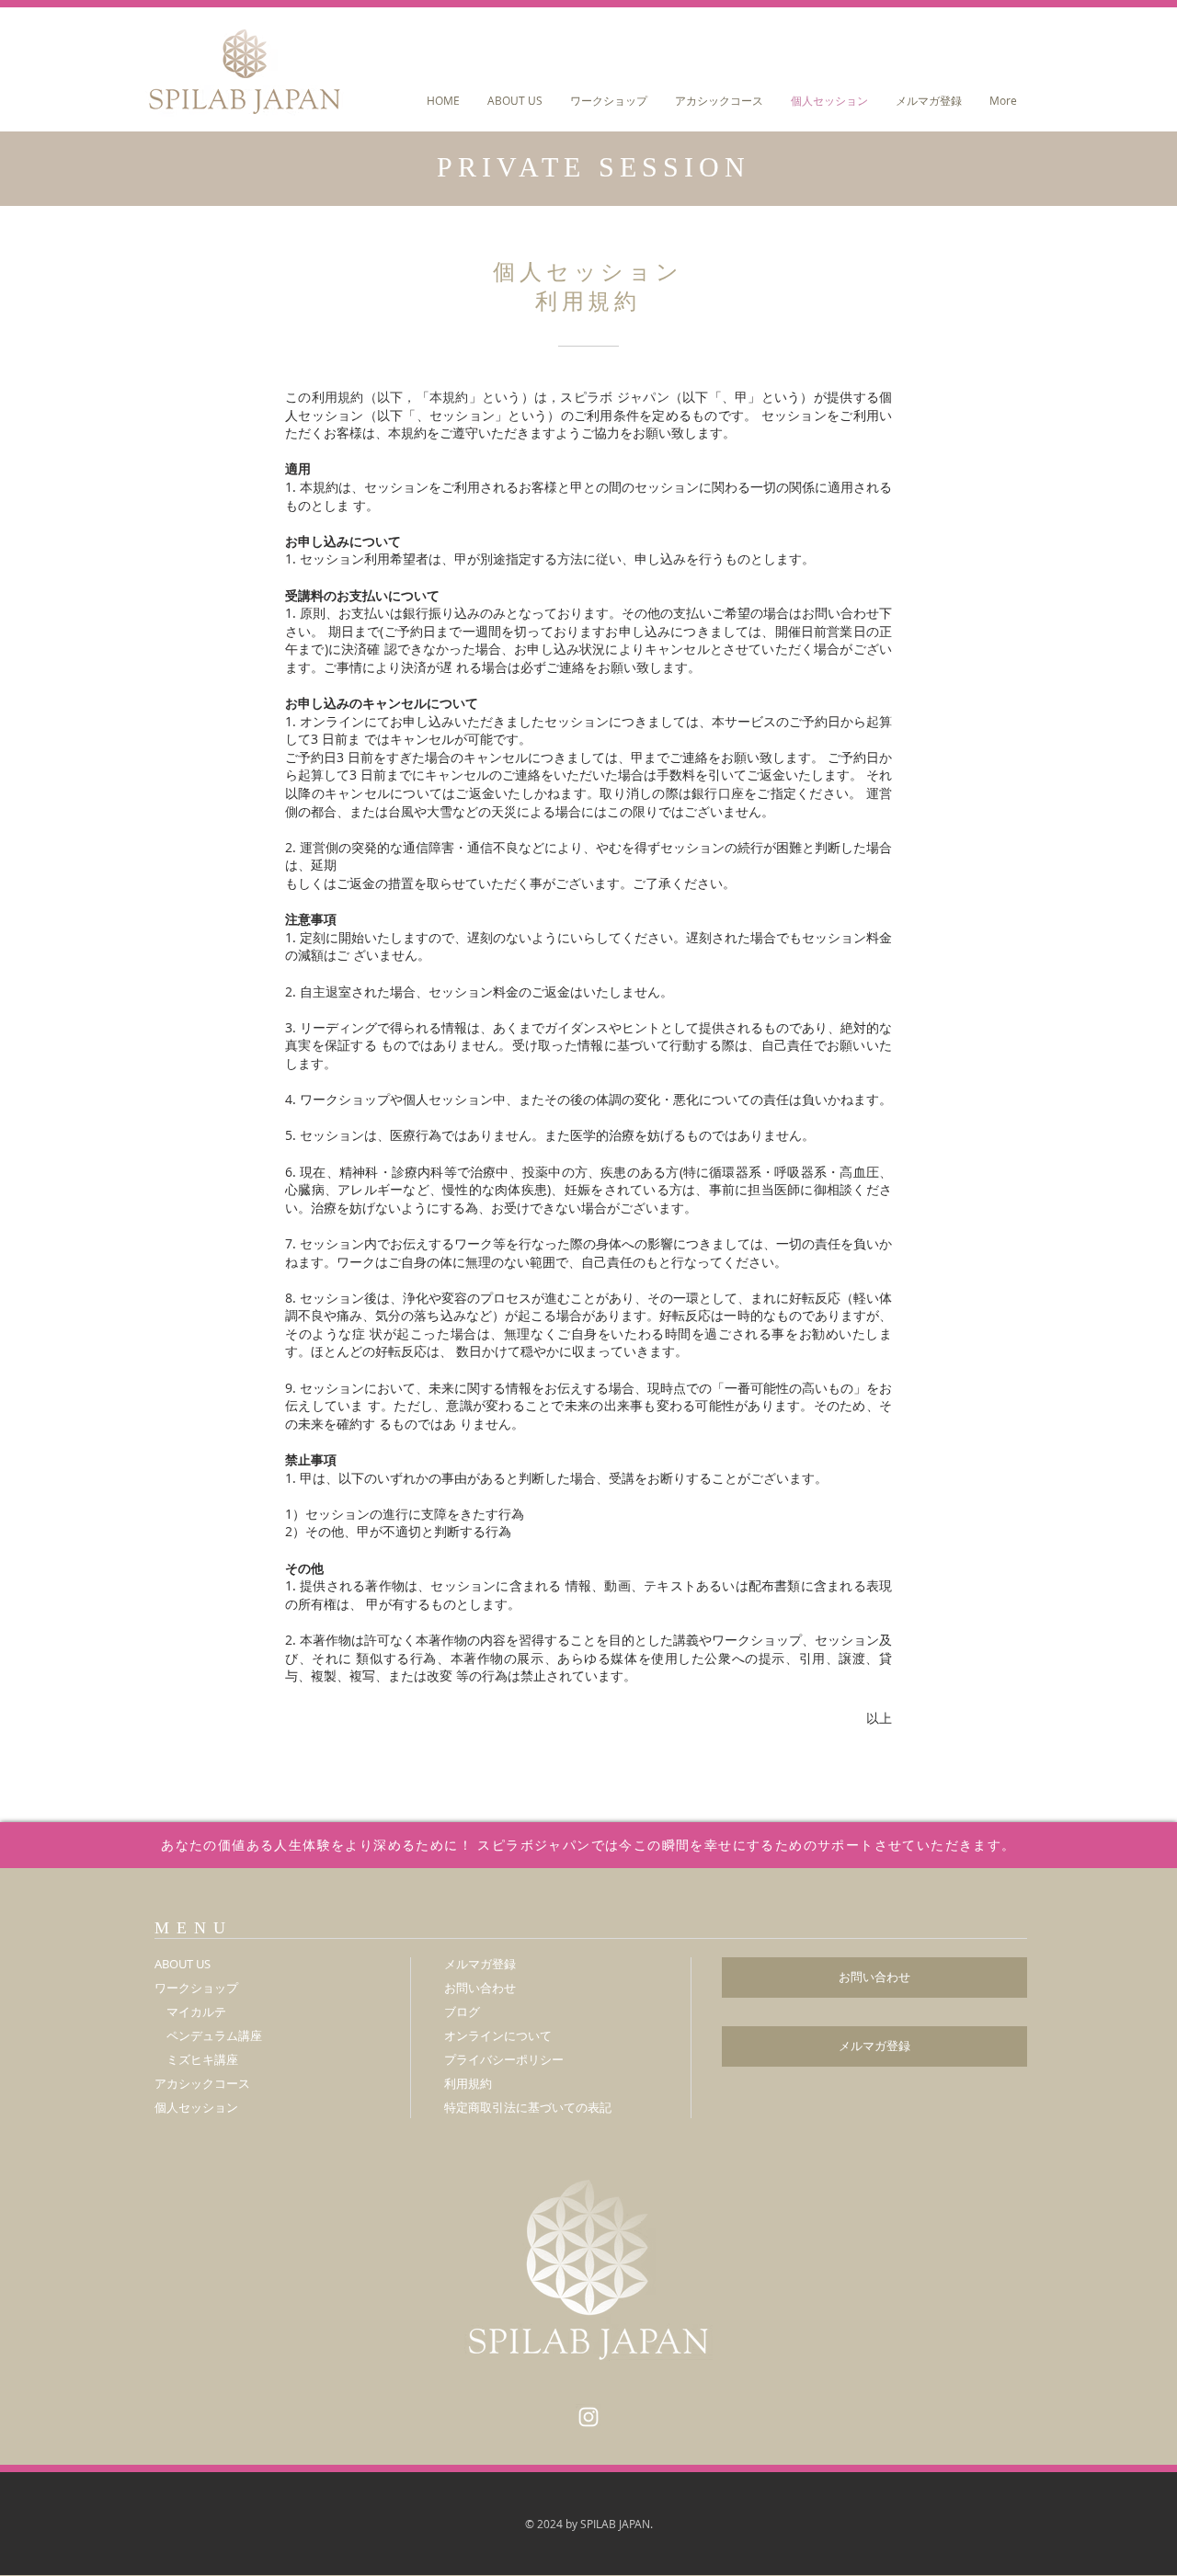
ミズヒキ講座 (202, 2059)
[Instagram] (588, 2417)
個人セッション (196, 2107)
